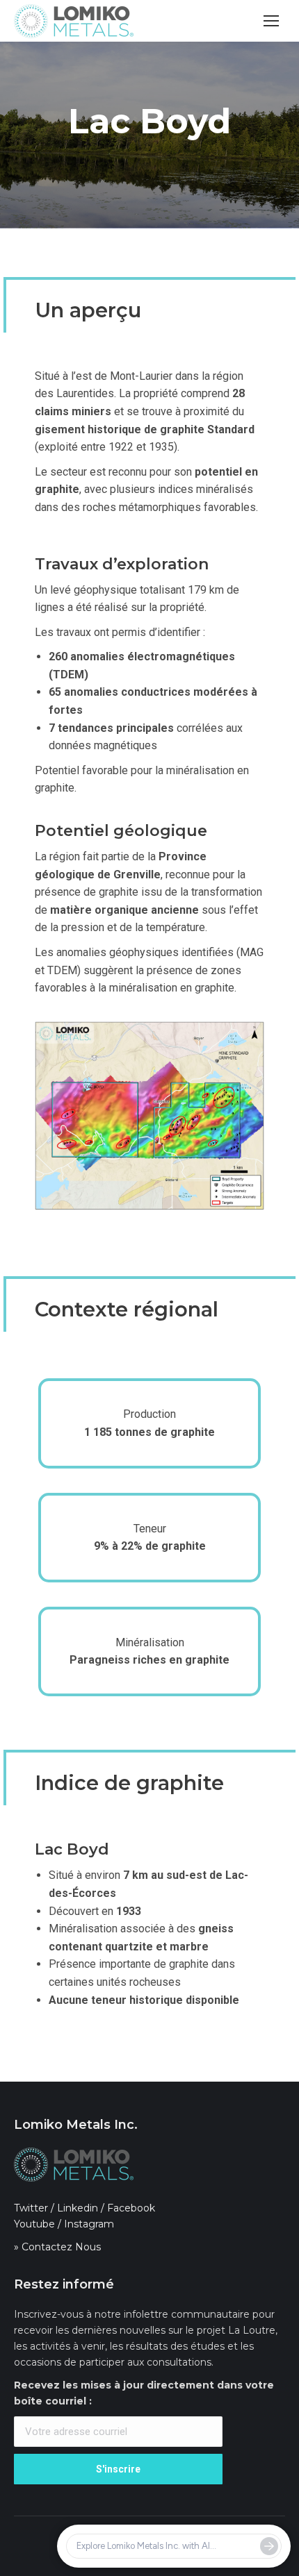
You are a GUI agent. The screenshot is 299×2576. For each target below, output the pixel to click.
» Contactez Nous (57, 2247)
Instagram (89, 2224)
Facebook (131, 2208)
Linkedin (78, 2208)
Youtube (34, 2224)
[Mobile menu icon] (271, 21)
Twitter (31, 2208)
